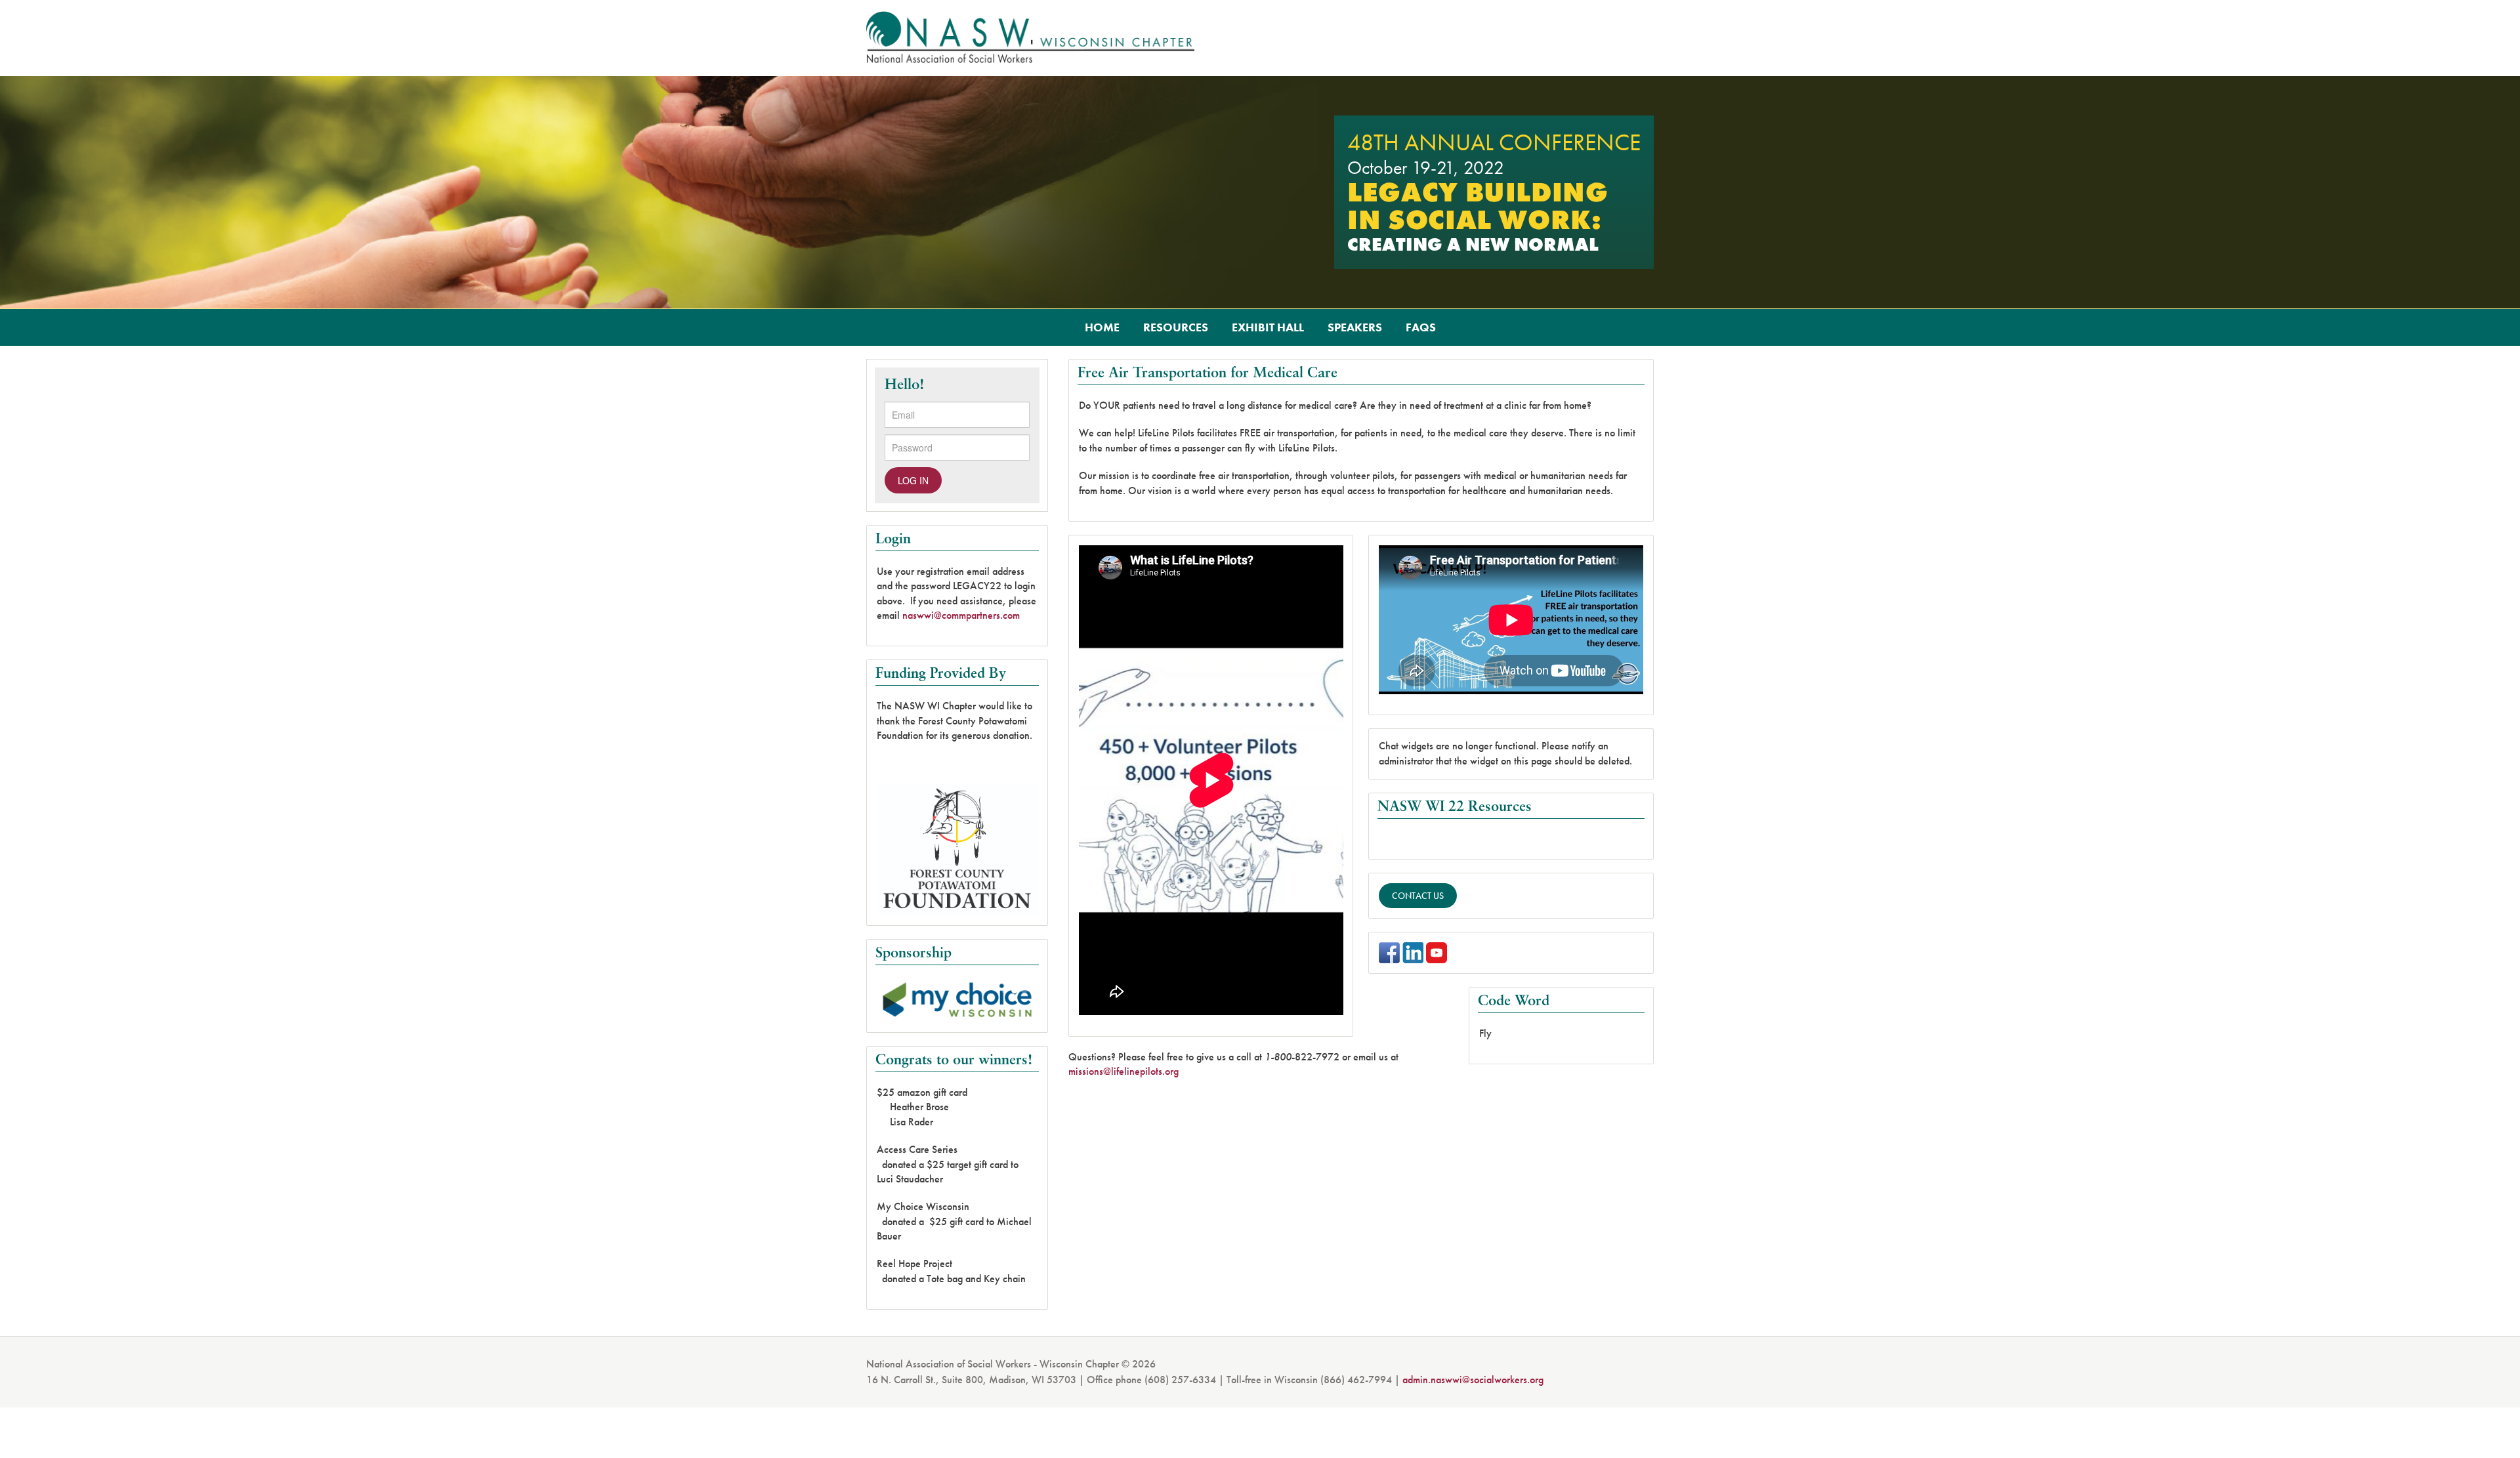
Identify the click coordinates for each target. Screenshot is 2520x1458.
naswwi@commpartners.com (961, 615)
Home (1102, 327)
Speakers (1355, 327)
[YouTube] (1437, 952)
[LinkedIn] (1413, 952)
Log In (913, 480)
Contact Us (1418, 896)
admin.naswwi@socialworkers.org (1473, 1380)
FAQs (1421, 327)
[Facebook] (1389, 952)
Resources (1176, 327)
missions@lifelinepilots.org (1123, 1071)
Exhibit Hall (1268, 327)
